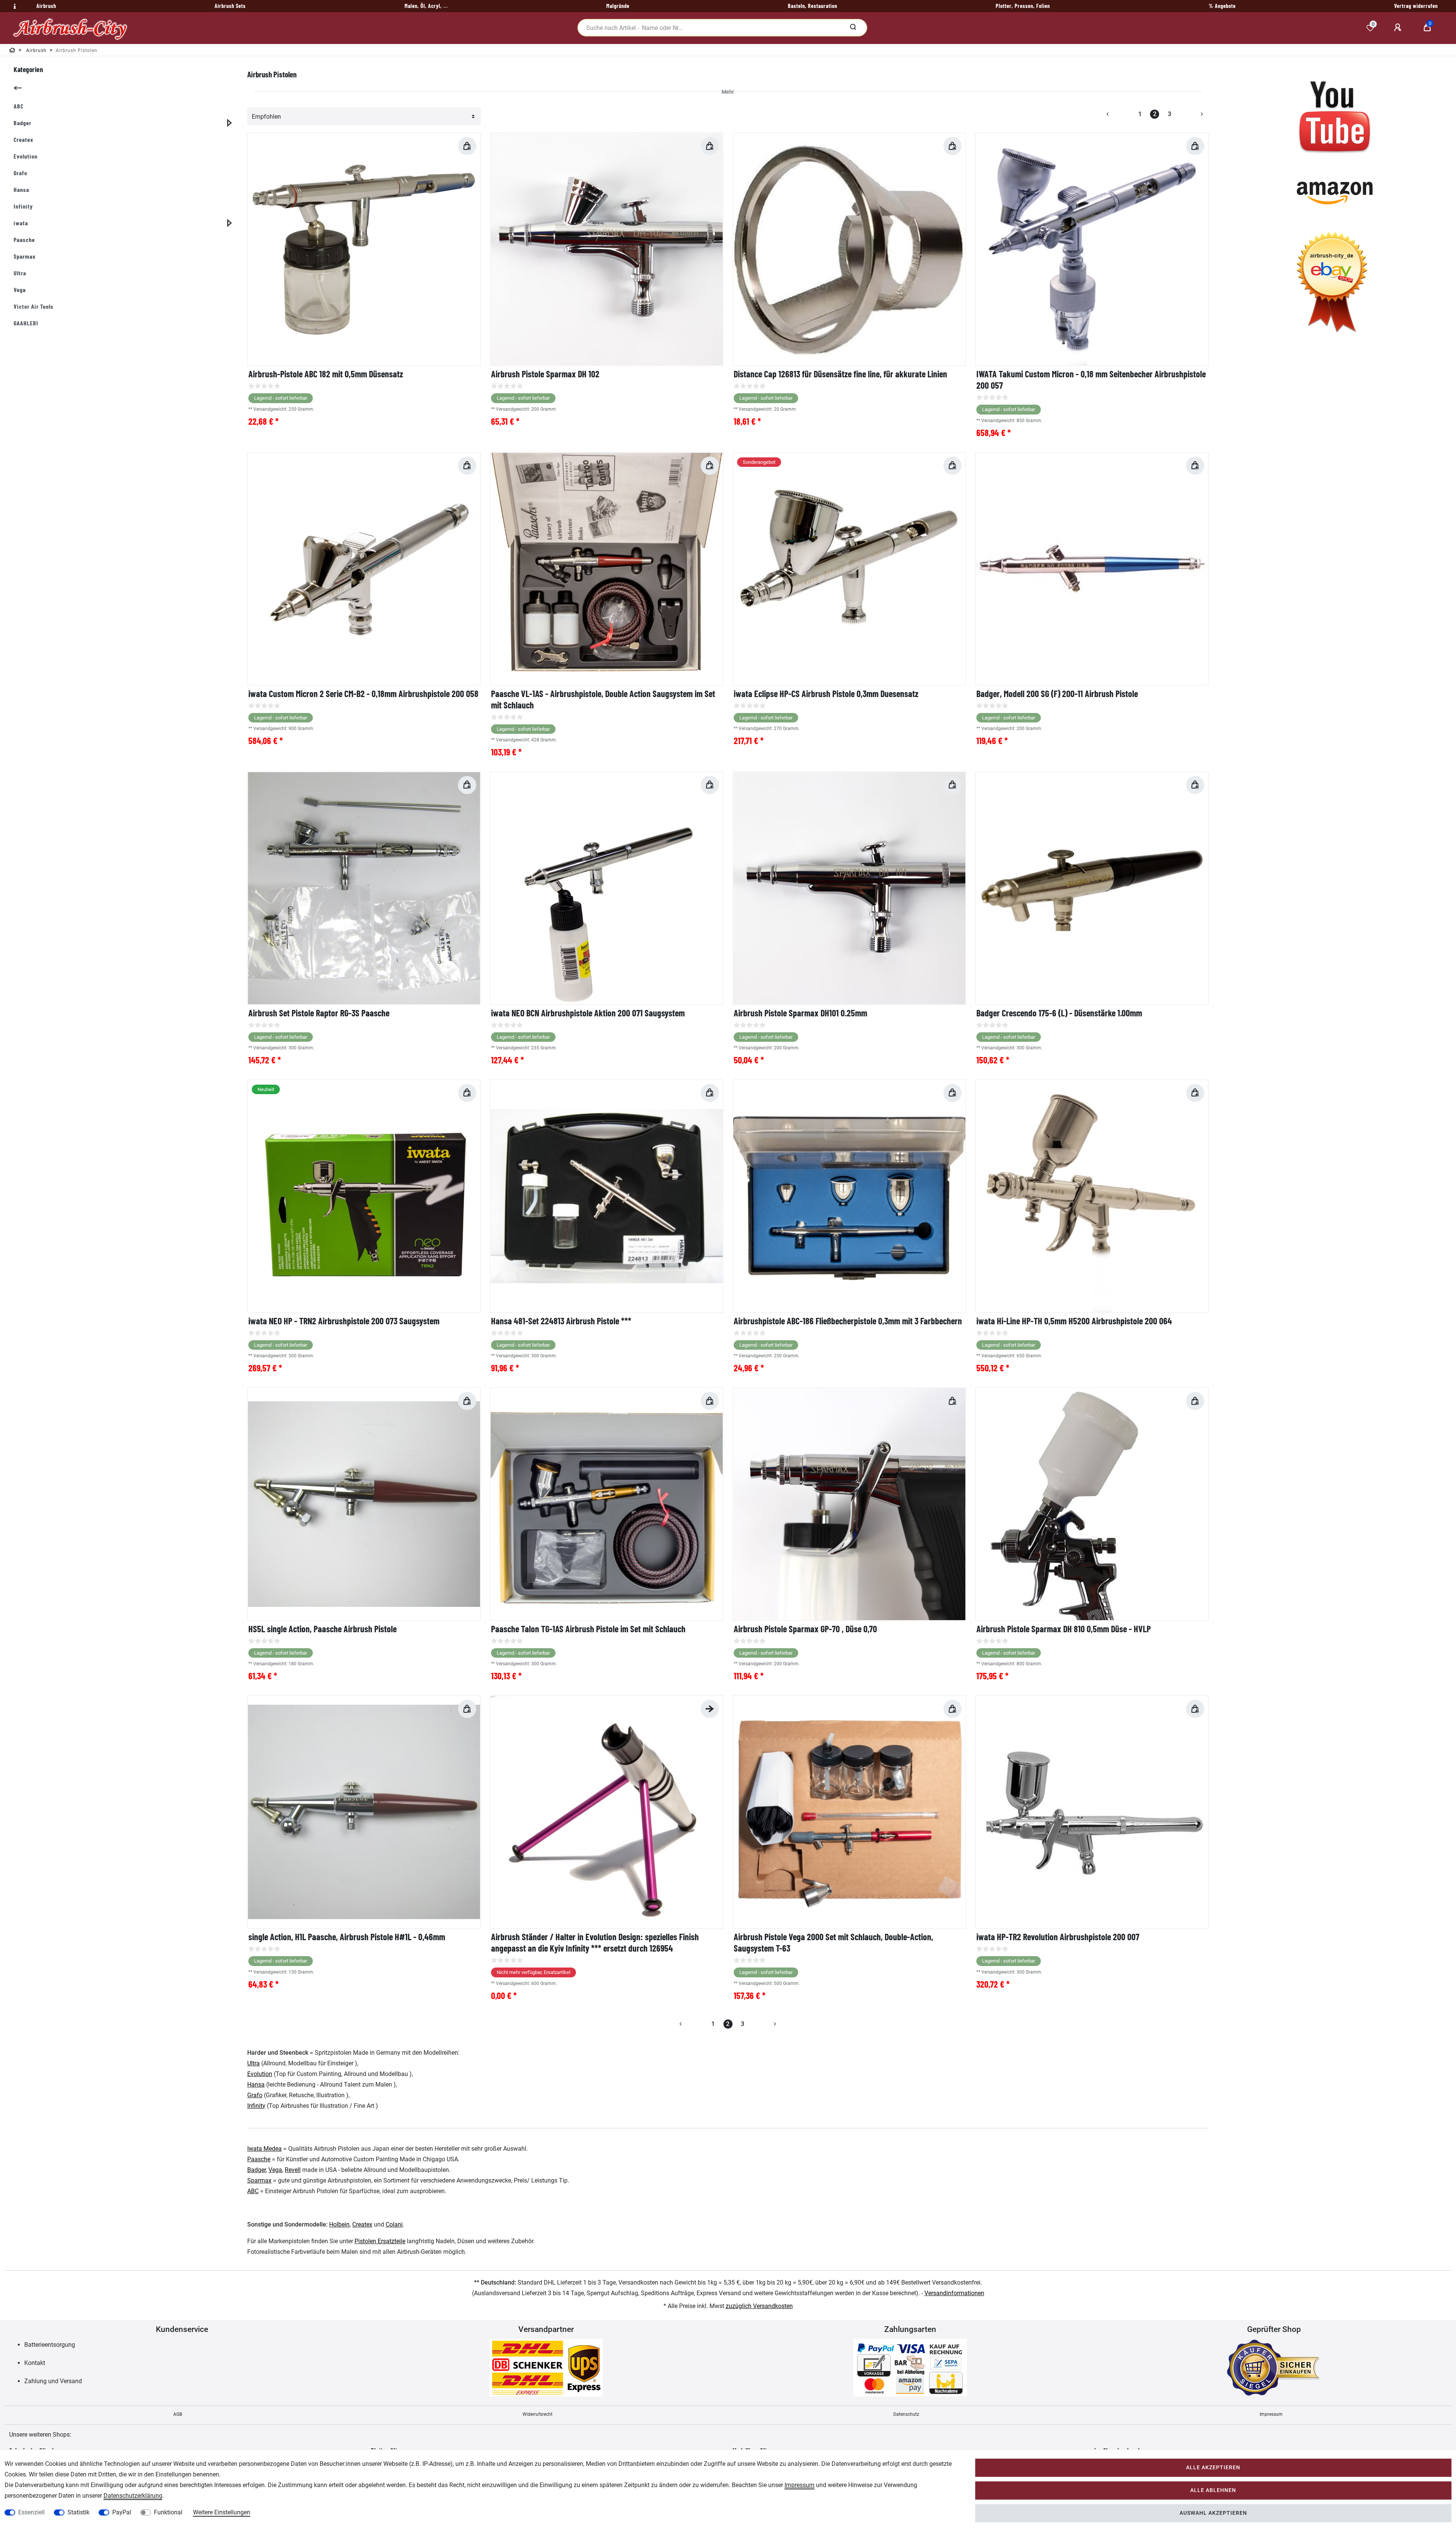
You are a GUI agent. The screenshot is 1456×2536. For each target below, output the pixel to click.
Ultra (253, 2063)
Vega (275, 2170)
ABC (253, 2191)
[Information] (14, 6)
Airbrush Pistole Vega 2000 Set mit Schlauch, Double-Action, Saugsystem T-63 (833, 1942)
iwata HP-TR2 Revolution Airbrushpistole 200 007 (1058, 1937)
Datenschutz (906, 2414)
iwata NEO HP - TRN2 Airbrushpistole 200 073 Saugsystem (344, 1321)
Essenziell (31, 2512)
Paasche (259, 2159)
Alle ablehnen (1213, 2490)
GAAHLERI (26, 323)
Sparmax (259, 2180)
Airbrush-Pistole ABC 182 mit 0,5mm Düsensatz (326, 374)
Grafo (255, 2095)
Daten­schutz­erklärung (133, 2496)
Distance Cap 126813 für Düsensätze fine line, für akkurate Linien (840, 374)
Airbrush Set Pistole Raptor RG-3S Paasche (319, 1013)
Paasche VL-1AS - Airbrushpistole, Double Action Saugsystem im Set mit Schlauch (603, 699)
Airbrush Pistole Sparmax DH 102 (545, 374)
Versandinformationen (954, 2293)
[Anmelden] (1399, 28)
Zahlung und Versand (53, 2381)
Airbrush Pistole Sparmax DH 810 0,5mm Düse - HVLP (1064, 1629)
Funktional (168, 2512)
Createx (362, 2224)
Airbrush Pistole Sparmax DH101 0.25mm (800, 1013)
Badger (257, 2170)
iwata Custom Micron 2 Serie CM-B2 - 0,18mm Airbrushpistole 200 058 (363, 693)
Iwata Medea (264, 2149)
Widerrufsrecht (537, 2414)
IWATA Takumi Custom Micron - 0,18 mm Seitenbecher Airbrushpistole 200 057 (1091, 379)
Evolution (260, 2074)
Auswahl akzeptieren (1213, 2513)
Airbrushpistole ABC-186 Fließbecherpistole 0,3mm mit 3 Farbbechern (848, 1321)
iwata (21, 223)
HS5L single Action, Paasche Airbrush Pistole (322, 1629)
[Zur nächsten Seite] (1193, 114)
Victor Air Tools (34, 306)
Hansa (256, 2085)
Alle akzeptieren (1213, 2468)
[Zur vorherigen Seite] (1117, 114)
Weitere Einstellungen (222, 2512)
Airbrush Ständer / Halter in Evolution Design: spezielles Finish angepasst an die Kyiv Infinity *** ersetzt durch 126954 (595, 1942)
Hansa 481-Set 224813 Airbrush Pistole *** (561, 1321)
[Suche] (853, 28)
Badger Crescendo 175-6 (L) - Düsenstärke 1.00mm (1059, 1013)
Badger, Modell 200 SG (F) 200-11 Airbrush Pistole (1057, 693)
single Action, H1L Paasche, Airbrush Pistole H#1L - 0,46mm (347, 1937)
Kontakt (35, 2363)
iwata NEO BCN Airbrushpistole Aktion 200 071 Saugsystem (588, 1013)
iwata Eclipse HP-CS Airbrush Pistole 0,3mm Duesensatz (826, 693)
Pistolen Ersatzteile (380, 2241)
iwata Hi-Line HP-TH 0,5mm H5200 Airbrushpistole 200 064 (1074, 1321)
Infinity (256, 2106)
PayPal (122, 2512)
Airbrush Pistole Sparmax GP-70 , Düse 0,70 (805, 1629)
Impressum (1271, 2414)
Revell (293, 2170)
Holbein (339, 2224)
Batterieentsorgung (50, 2345)
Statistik (78, 2512)
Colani (394, 2224)
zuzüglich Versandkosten (759, 2306)
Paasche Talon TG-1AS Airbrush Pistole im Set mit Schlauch (588, 1629)
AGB (178, 2414)
